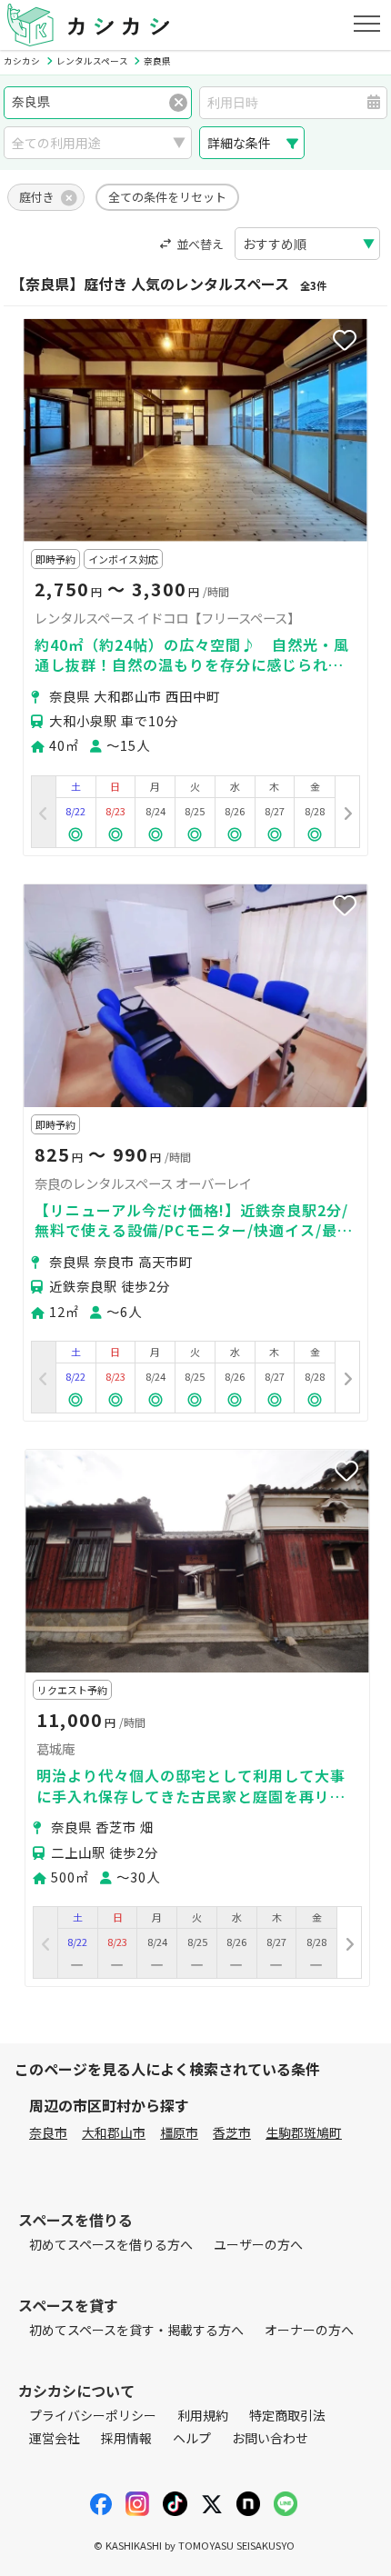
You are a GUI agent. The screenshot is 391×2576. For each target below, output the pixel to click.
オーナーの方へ (309, 2330)
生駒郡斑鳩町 (304, 2132)
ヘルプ (192, 2438)
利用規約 (203, 2415)
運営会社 (55, 2438)
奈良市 (48, 2132)
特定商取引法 (287, 2415)
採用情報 (126, 2438)
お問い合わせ (270, 2438)
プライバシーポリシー (93, 2415)
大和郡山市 (114, 2132)
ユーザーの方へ (258, 2244)
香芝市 (232, 2132)
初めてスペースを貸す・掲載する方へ (136, 2330)
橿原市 (179, 2132)
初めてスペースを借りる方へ (111, 2244)
